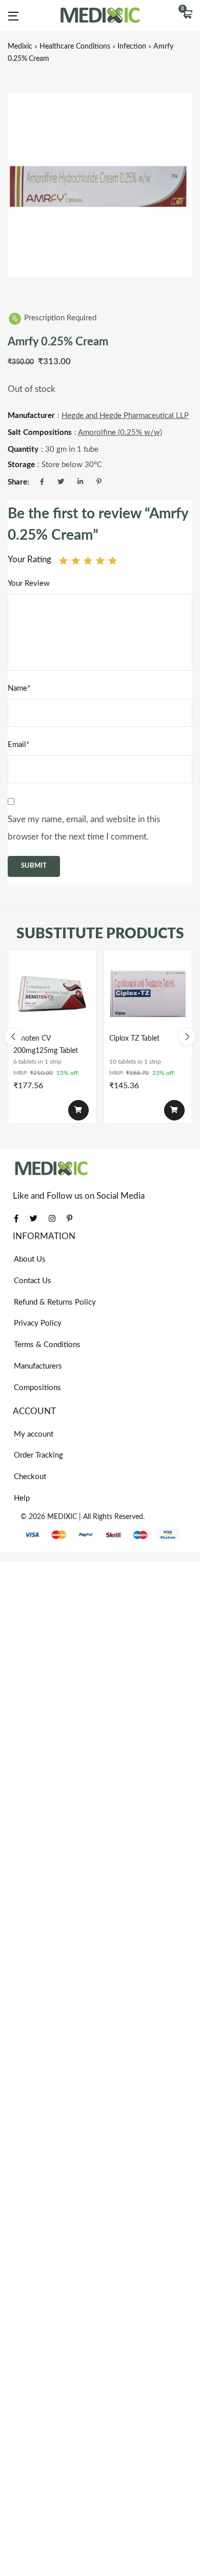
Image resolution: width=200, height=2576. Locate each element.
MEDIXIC (62, 1517)
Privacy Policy (38, 1323)
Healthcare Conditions (75, 47)
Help (22, 1498)
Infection (132, 47)
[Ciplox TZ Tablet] (148, 994)
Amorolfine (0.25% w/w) (120, 433)
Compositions (37, 1388)
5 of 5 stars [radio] (113, 560)
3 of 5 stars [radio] (88, 560)
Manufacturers (38, 1366)
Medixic (20, 47)
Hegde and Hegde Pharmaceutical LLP (125, 416)
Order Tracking (38, 1455)
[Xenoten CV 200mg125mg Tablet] (52, 994)
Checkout (30, 1477)
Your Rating (29, 559)
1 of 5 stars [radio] (63, 560)
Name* (19, 688)
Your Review (29, 584)
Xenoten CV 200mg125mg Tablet (46, 1045)
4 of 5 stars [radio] (100, 560)
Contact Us (33, 1281)
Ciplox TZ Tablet (134, 1039)
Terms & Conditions (47, 1345)
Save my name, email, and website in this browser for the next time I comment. (84, 828)
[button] (187, 15)
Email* (18, 745)
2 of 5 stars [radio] (76, 560)
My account (34, 1434)
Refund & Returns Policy (55, 1302)
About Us (30, 1259)
